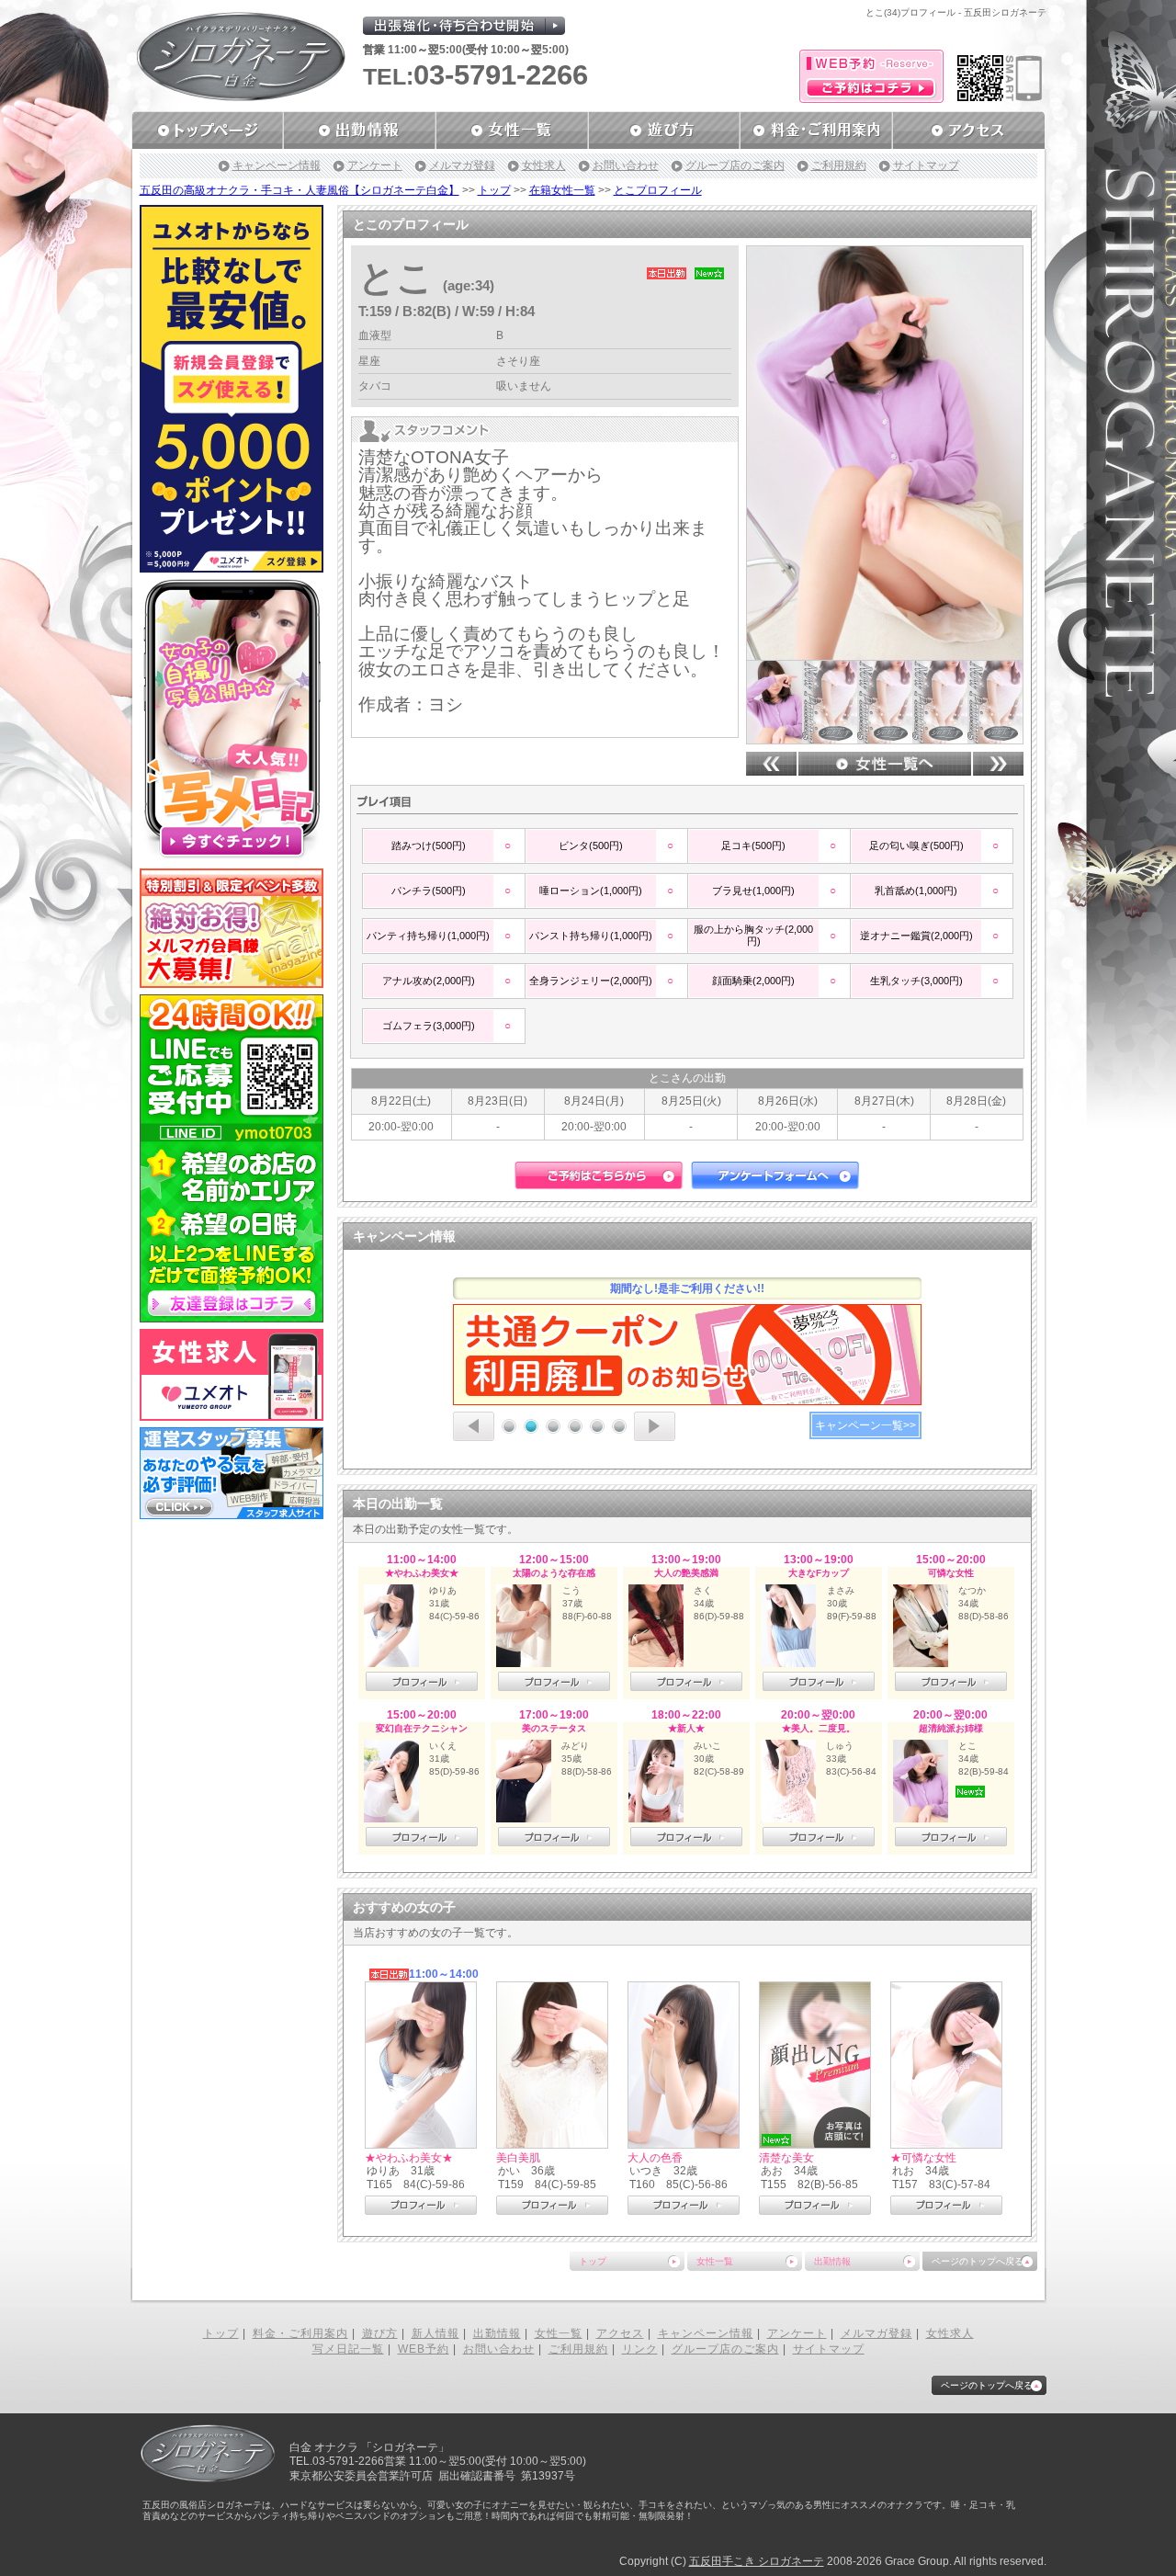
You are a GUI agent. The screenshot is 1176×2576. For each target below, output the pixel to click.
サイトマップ (926, 165)
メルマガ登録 (462, 165)
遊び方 (380, 2333)
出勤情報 (832, 2261)
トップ (494, 190)
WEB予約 (424, 2349)
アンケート (375, 165)
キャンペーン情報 (277, 165)
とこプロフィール (658, 190)
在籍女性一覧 (562, 190)
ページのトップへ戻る (978, 2261)
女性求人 (544, 165)
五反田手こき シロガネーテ (757, 2561)
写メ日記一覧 (348, 2349)
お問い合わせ (626, 165)
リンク (640, 2349)
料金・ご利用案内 (300, 2333)
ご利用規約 (839, 165)
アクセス (620, 2333)
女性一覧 (715, 2261)
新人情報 (435, 2333)
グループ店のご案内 (735, 165)
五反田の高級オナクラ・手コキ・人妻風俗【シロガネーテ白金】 (300, 190)
